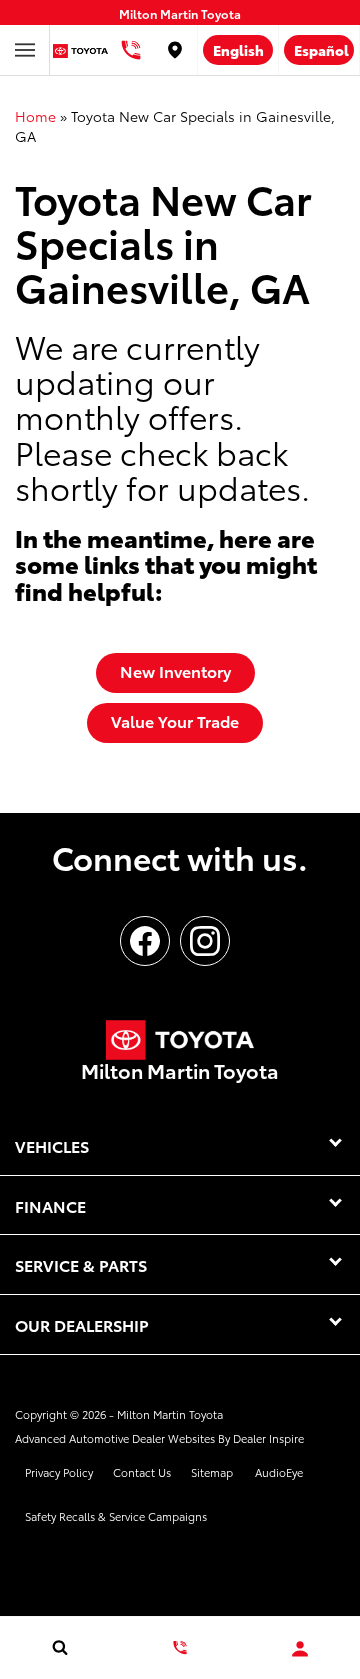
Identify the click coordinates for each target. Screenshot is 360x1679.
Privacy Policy (59, 1472)
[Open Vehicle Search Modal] (60, 1647)
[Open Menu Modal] (25, 50)
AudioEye (279, 1472)
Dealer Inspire (268, 1438)
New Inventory (175, 670)
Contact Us (142, 1472)
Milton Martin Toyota (170, 1414)
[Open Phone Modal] (130, 50)
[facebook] (145, 941)
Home (35, 116)
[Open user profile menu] (300, 1649)
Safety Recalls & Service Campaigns (116, 1516)
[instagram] (205, 941)
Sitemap (212, 1472)
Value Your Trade (175, 720)
